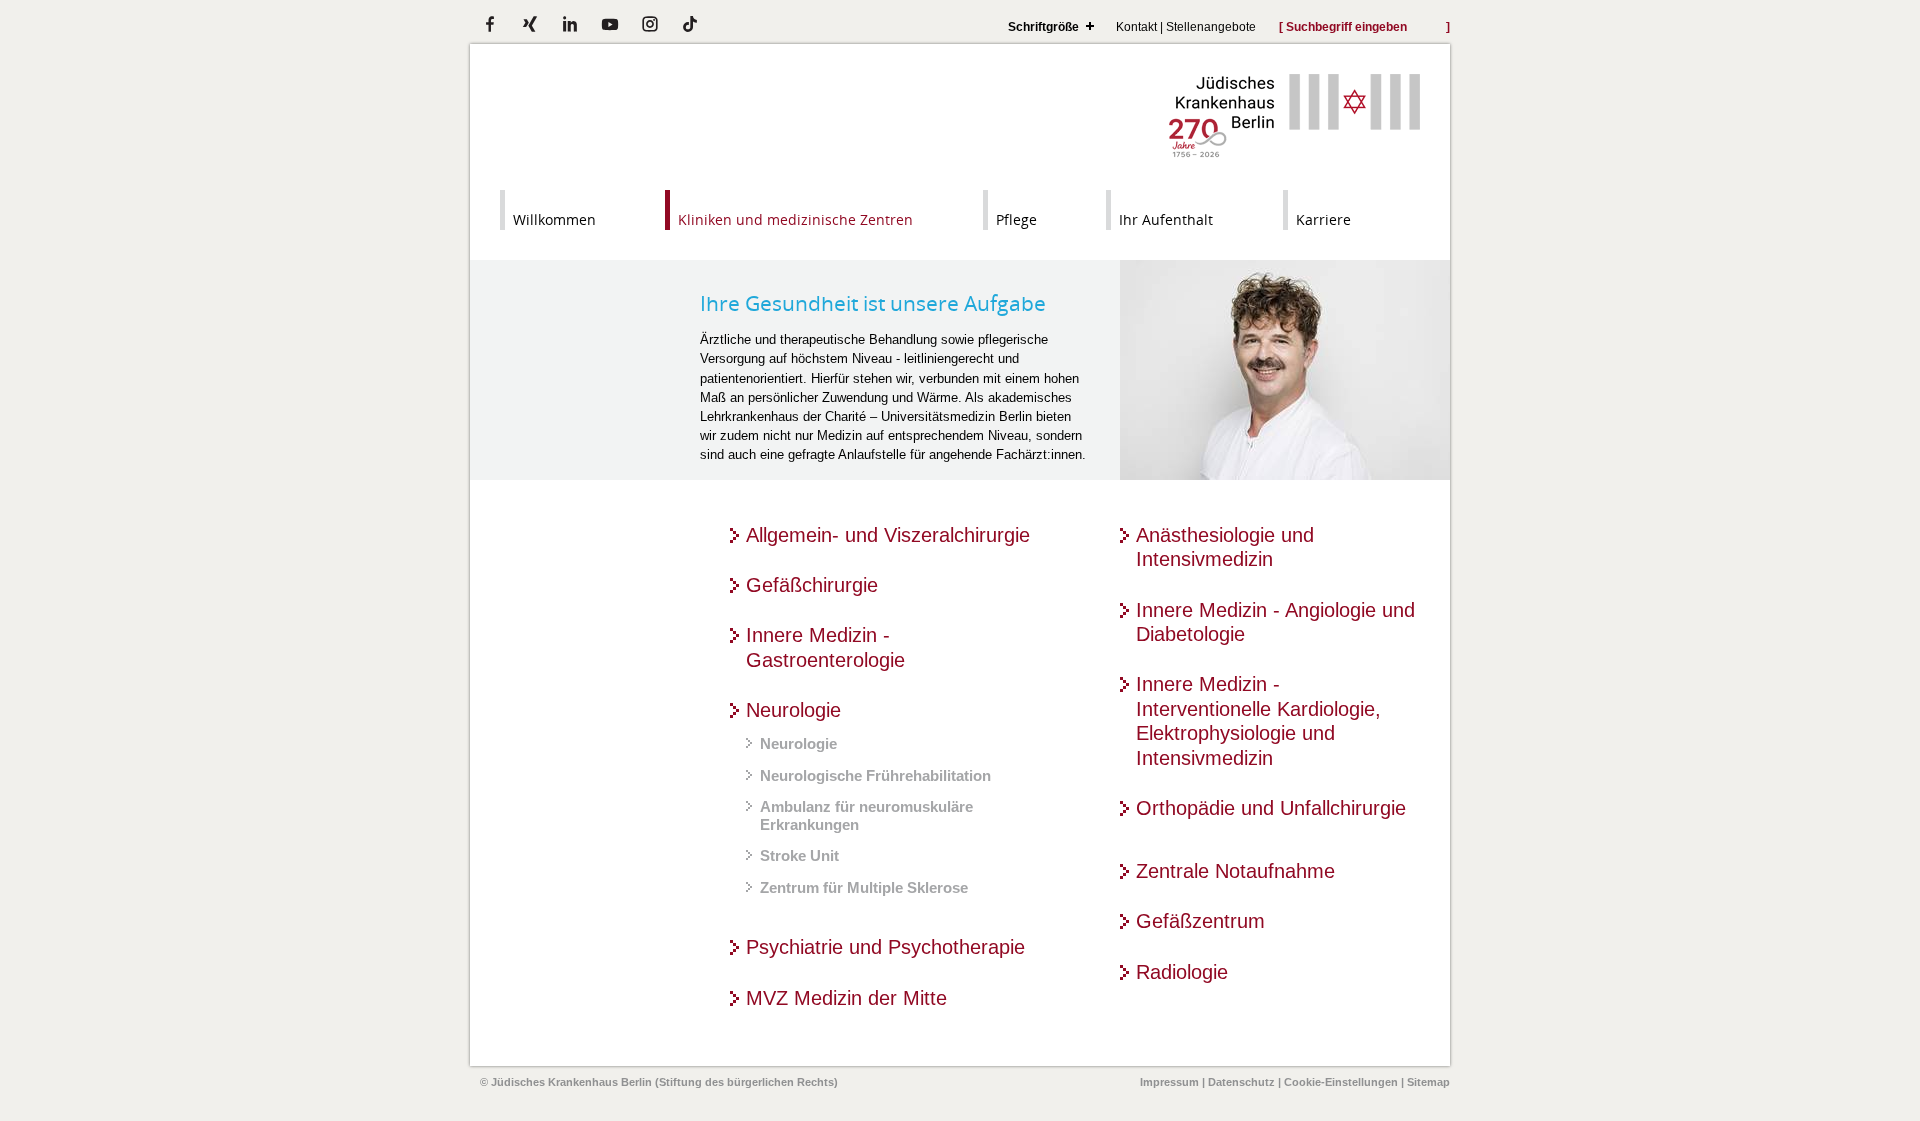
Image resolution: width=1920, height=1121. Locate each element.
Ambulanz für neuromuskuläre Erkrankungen (866, 815)
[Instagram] (650, 24)
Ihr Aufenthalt (1166, 219)
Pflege (1016, 219)
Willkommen (554, 219)
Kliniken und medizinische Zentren (795, 219)
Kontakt (1136, 26)
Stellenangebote (1211, 26)
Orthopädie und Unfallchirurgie (1271, 807)
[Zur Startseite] (1294, 152)
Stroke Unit (799, 855)
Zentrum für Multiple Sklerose (864, 887)
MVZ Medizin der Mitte (846, 997)
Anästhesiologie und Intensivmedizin (1225, 547)
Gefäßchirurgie (812, 584)
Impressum (1169, 1082)
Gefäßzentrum (1200, 920)
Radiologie (1182, 971)
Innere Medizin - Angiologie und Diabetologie (1275, 622)
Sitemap (1428, 1082)
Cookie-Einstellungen (1341, 1082)
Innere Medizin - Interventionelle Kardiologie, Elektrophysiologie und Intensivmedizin (1258, 720)
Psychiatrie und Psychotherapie (885, 946)
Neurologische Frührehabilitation (875, 775)
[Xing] (530, 24)
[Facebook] (490, 24)
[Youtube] (610, 24)
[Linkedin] (570, 24)
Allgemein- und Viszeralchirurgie (888, 534)
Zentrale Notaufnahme (1235, 870)
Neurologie (793, 709)
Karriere (1323, 219)
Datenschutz (1241, 1082)
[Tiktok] (690, 24)
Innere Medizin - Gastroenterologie (825, 647)
